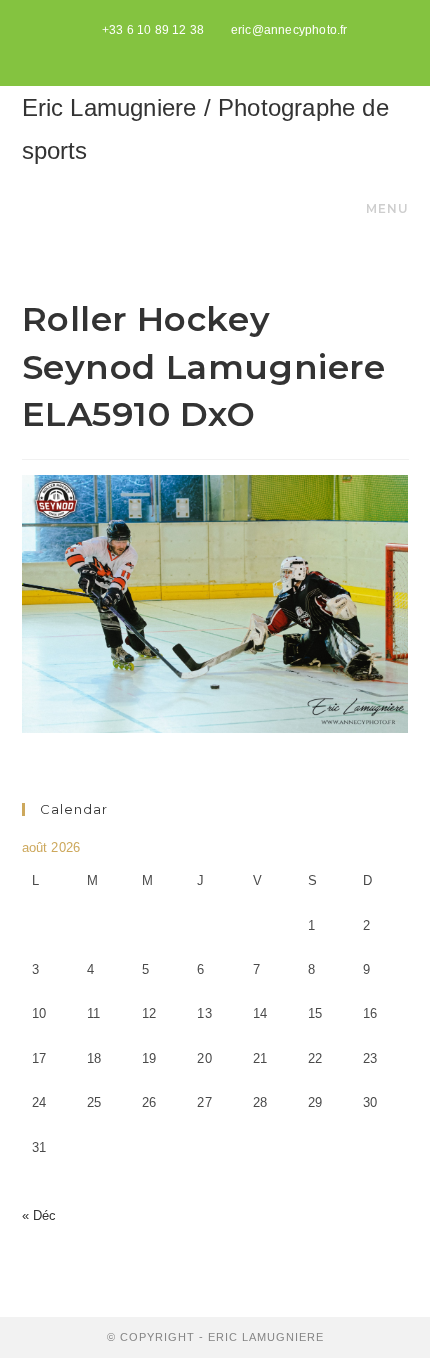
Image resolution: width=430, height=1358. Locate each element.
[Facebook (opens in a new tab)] (217, 51)
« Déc (39, 1215)
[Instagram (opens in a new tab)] (238, 51)
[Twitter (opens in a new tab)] (194, 51)
